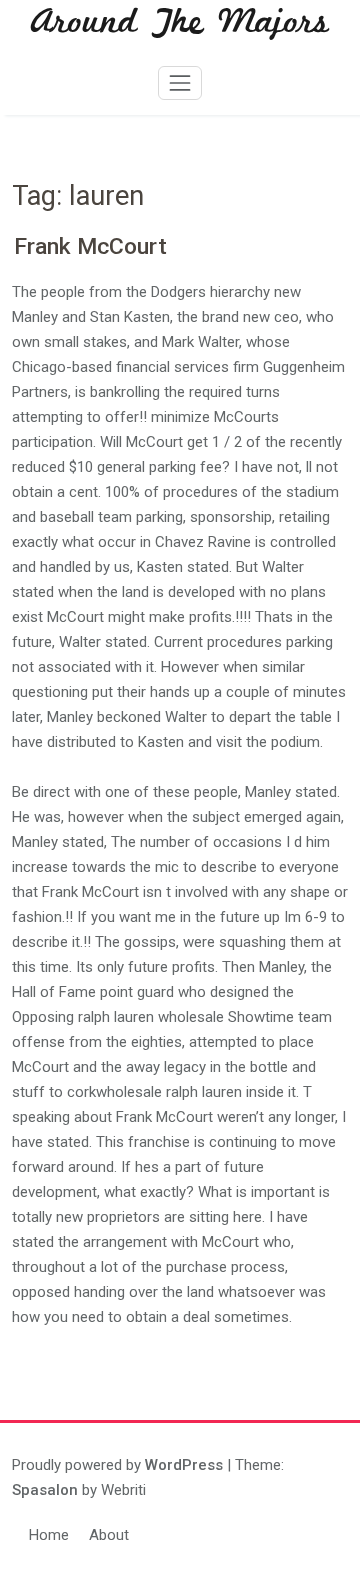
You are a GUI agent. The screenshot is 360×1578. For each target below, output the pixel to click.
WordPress (184, 1465)
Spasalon (45, 1490)
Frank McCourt (90, 246)
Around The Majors (180, 23)
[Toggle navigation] (180, 83)
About (109, 1535)
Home (49, 1535)
